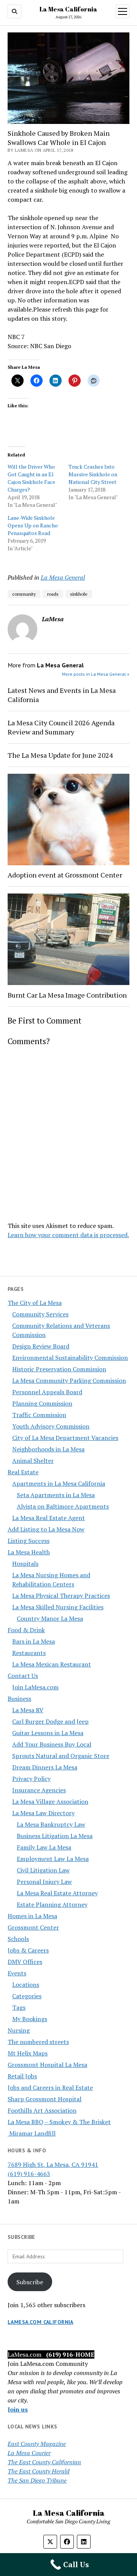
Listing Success (29, 1541)
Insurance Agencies (39, 1790)
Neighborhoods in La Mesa (48, 1449)
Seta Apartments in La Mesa (56, 1495)
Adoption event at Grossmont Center (65, 875)
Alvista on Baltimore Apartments (63, 1506)
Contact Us (23, 1676)
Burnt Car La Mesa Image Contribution (67, 995)
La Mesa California (68, 9)
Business (19, 1699)
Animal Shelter (33, 1461)
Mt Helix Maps (28, 2053)
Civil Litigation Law (43, 1870)
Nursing (19, 2030)
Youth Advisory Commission (51, 1426)
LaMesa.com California (41, 2322)
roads (53, 594)
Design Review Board (41, 1346)
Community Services (40, 1314)
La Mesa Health (29, 1552)
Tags (19, 2007)
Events (17, 1973)
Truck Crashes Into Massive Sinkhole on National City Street (93, 474)
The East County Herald (39, 2471)
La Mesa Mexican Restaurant (52, 1664)
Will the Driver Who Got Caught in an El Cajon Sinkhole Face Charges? (31, 478)
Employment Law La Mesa (53, 1859)
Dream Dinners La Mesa (45, 1767)
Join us (18, 2409)
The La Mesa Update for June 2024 (60, 755)
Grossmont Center (33, 1927)
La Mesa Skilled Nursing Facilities (58, 1607)
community (24, 594)
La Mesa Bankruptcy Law (51, 1824)
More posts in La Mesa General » (96, 674)
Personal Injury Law (44, 1882)
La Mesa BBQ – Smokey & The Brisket (59, 2122)
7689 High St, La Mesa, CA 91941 (53, 2165)
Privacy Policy (31, 1779)
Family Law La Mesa (44, 1847)
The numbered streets (38, 2042)
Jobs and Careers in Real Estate (50, 2087)
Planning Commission (42, 1403)
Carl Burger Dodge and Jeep (50, 1721)
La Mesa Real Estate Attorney (57, 1893)
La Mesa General (63, 577)
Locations (26, 1985)
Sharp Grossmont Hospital (45, 2099)
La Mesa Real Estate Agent (49, 1518)
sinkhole (79, 594)
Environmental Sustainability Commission (70, 1358)
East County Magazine (37, 2444)
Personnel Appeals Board (47, 1392)
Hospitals (25, 1564)
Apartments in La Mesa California (59, 1483)
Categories (27, 1996)
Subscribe (30, 2282)
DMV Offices (25, 1962)
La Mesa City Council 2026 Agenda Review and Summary (61, 727)
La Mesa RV (28, 1710)
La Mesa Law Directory (43, 1813)
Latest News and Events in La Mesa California (62, 695)
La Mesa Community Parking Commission (69, 1380)
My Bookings (30, 2019)
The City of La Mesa (35, 1303)
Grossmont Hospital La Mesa (47, 2065)
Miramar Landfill (32, 2133)
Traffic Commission (39, 1415)
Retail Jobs (22, 2076)
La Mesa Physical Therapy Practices (61, 1596)
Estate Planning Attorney (52, 1904)
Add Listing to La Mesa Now (46, 1529)
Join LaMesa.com (35, 1687)
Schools (18, 1939)
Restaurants (29, 1653)
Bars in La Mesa (33, 1641)
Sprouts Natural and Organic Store (61, 1756)
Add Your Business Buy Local (52, 1744)
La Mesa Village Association (50, 1801)
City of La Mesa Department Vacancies (65, 1438)
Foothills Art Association (42, 2110)
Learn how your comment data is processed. (68, 1235)
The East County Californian (44, 2462)
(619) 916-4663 (29, 2174)
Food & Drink (26, 1630)
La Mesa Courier (29, 2453)
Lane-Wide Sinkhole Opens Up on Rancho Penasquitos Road (33, 525)
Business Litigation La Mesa (55, 1836)
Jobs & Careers (28, 1950)
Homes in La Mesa (32, 1916)
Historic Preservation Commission (59, 1369)
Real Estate (23, 1472)
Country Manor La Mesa (50, 1618)
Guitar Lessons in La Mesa (48, 1733)
